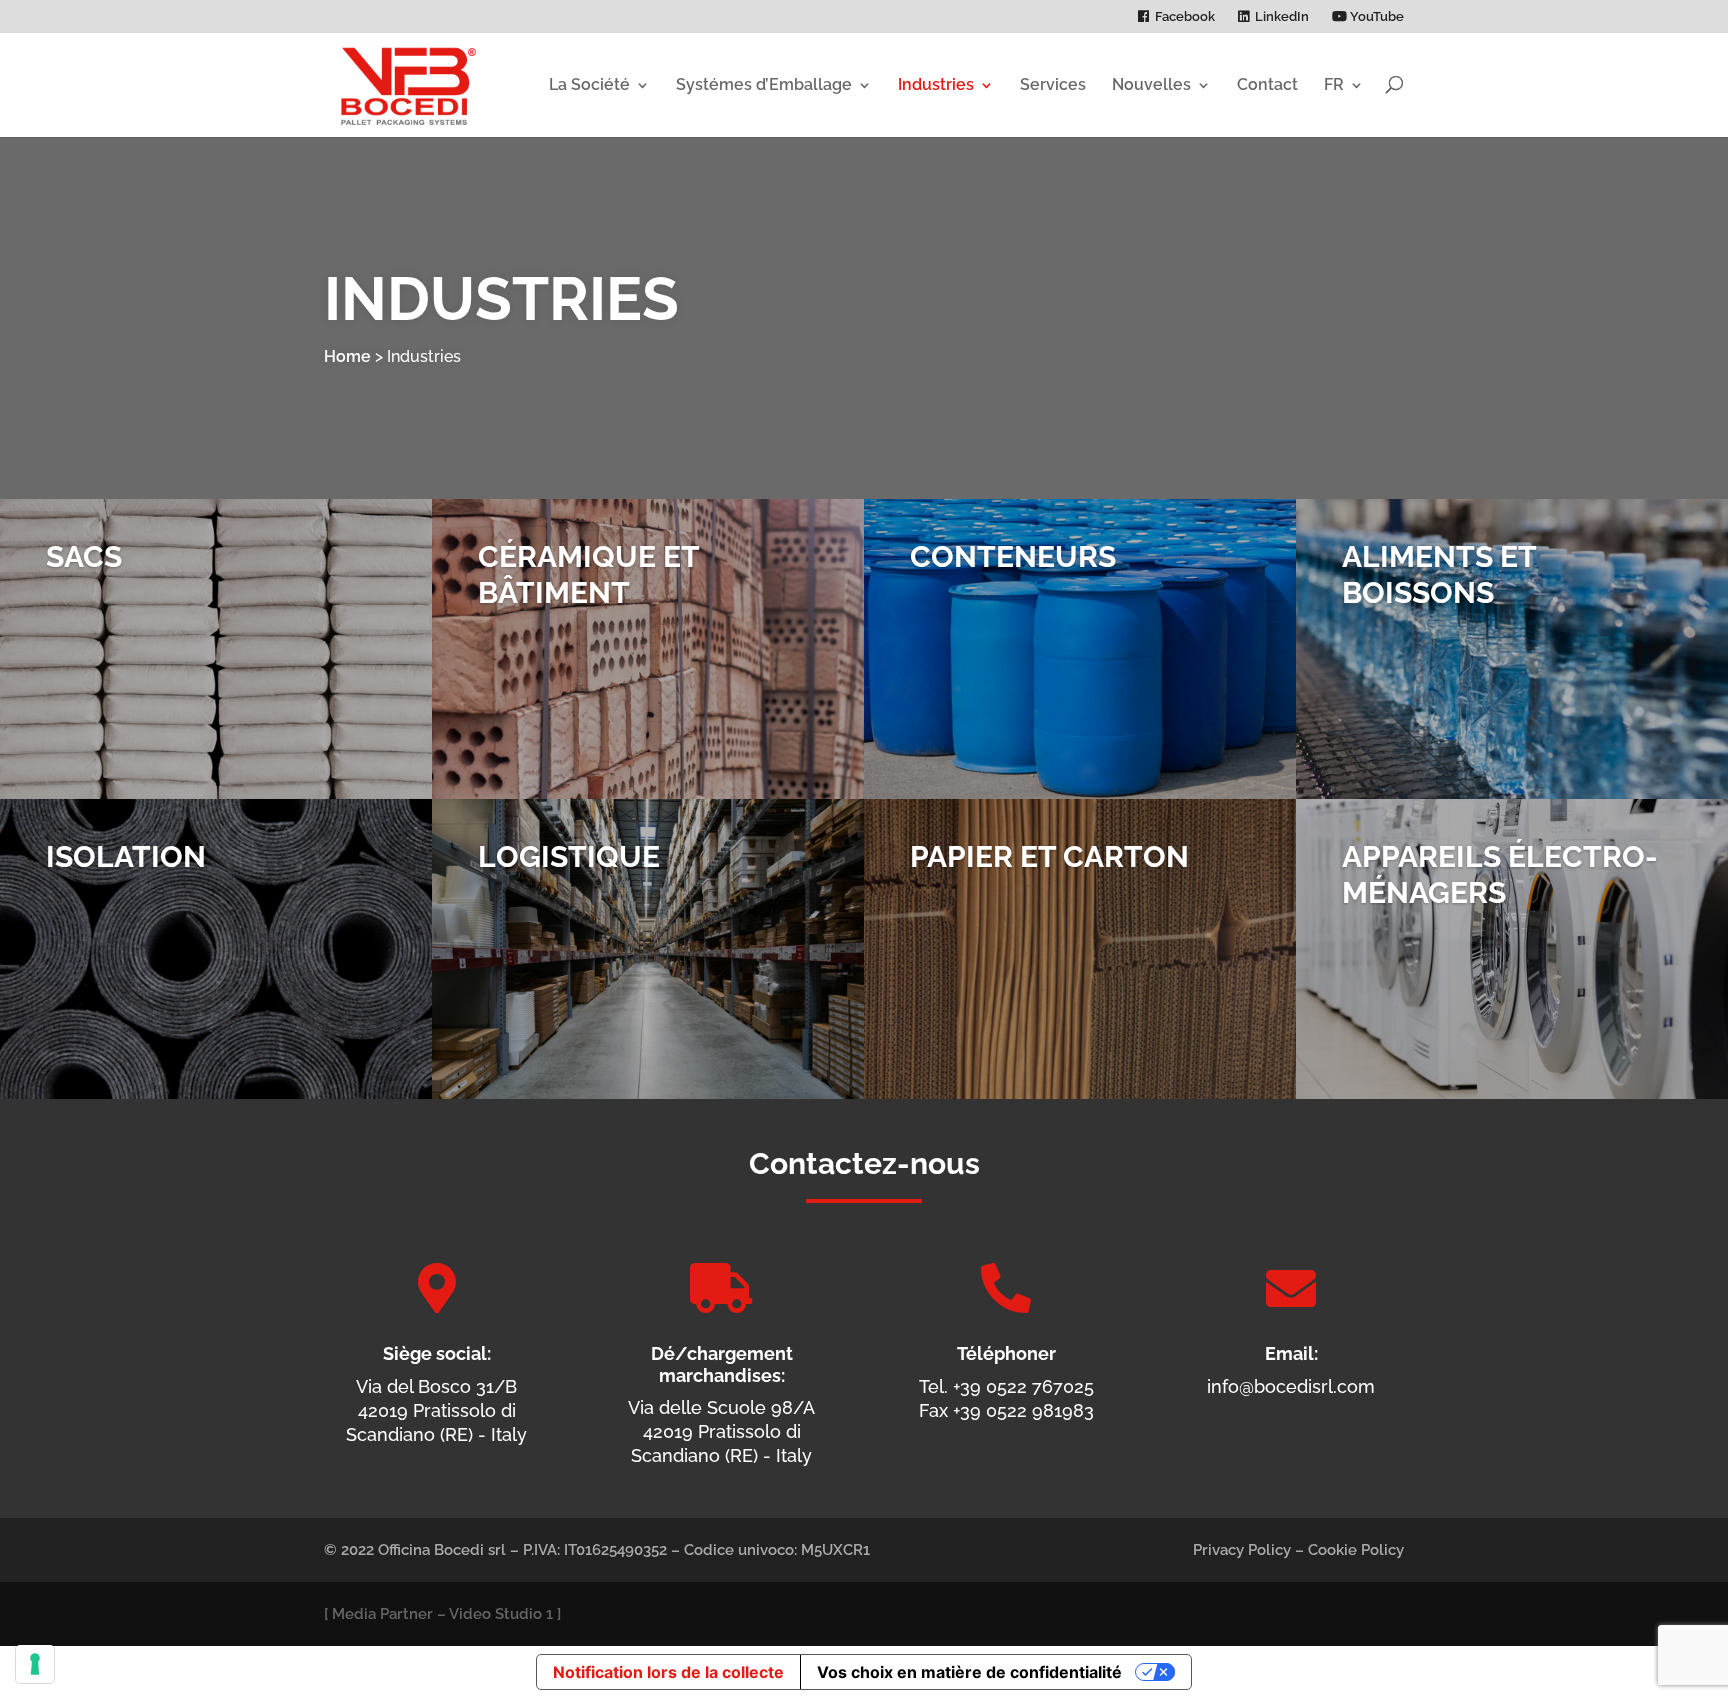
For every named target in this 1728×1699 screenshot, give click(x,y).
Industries (936, 84)
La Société (589, 84)
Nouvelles (1151, 84)
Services (1053, 84)
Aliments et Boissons (1439, 574)
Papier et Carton (1049, 856)
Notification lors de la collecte (668, 1672)
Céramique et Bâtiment (588, 574)
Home (347, 356)
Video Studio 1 (501, 1614)
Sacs (84, 556)
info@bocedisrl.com (1291, 1386)
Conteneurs (1013, 556)
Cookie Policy (1356, 1550)
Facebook (1185, 17)
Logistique (569, 856)
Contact (1267, 84)
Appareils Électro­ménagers (1500, 874)
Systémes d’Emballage (764, 84)
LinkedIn (1282, 17)
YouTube (1375, 17)
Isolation (126, 856)
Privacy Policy (1242, 1550)
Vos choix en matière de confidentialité (969, 1672)
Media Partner (382, 1614)
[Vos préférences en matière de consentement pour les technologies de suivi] (35, 1664)
